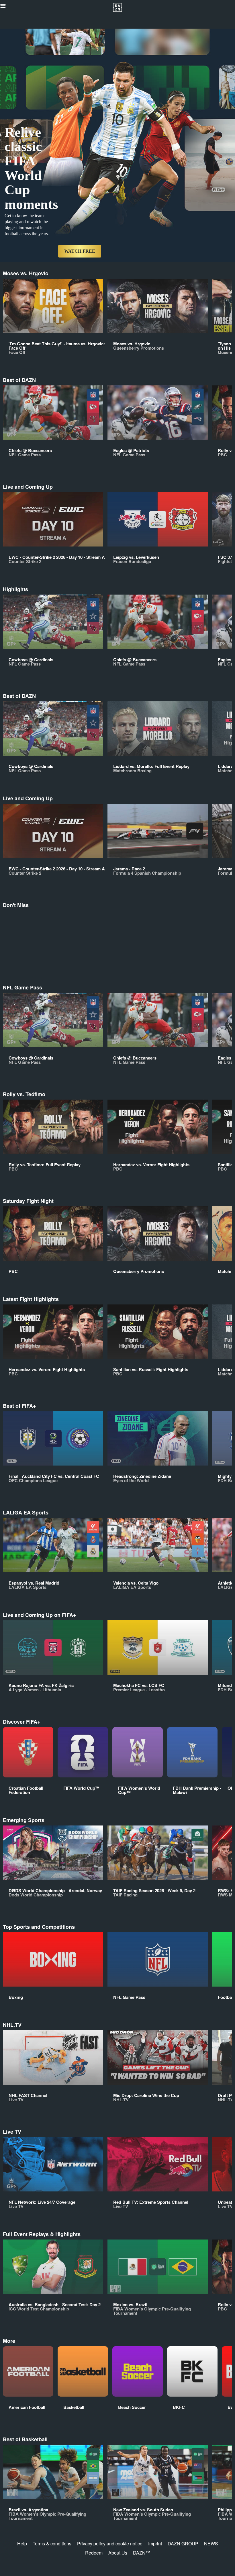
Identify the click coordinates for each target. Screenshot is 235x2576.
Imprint (155, 2544)
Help (22, 2544)
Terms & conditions (52, 2544)
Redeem (94, 2553)
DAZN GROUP (183, 2544)
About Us (118, 2553)
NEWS (211, 2544)
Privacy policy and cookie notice (110, 2544)
